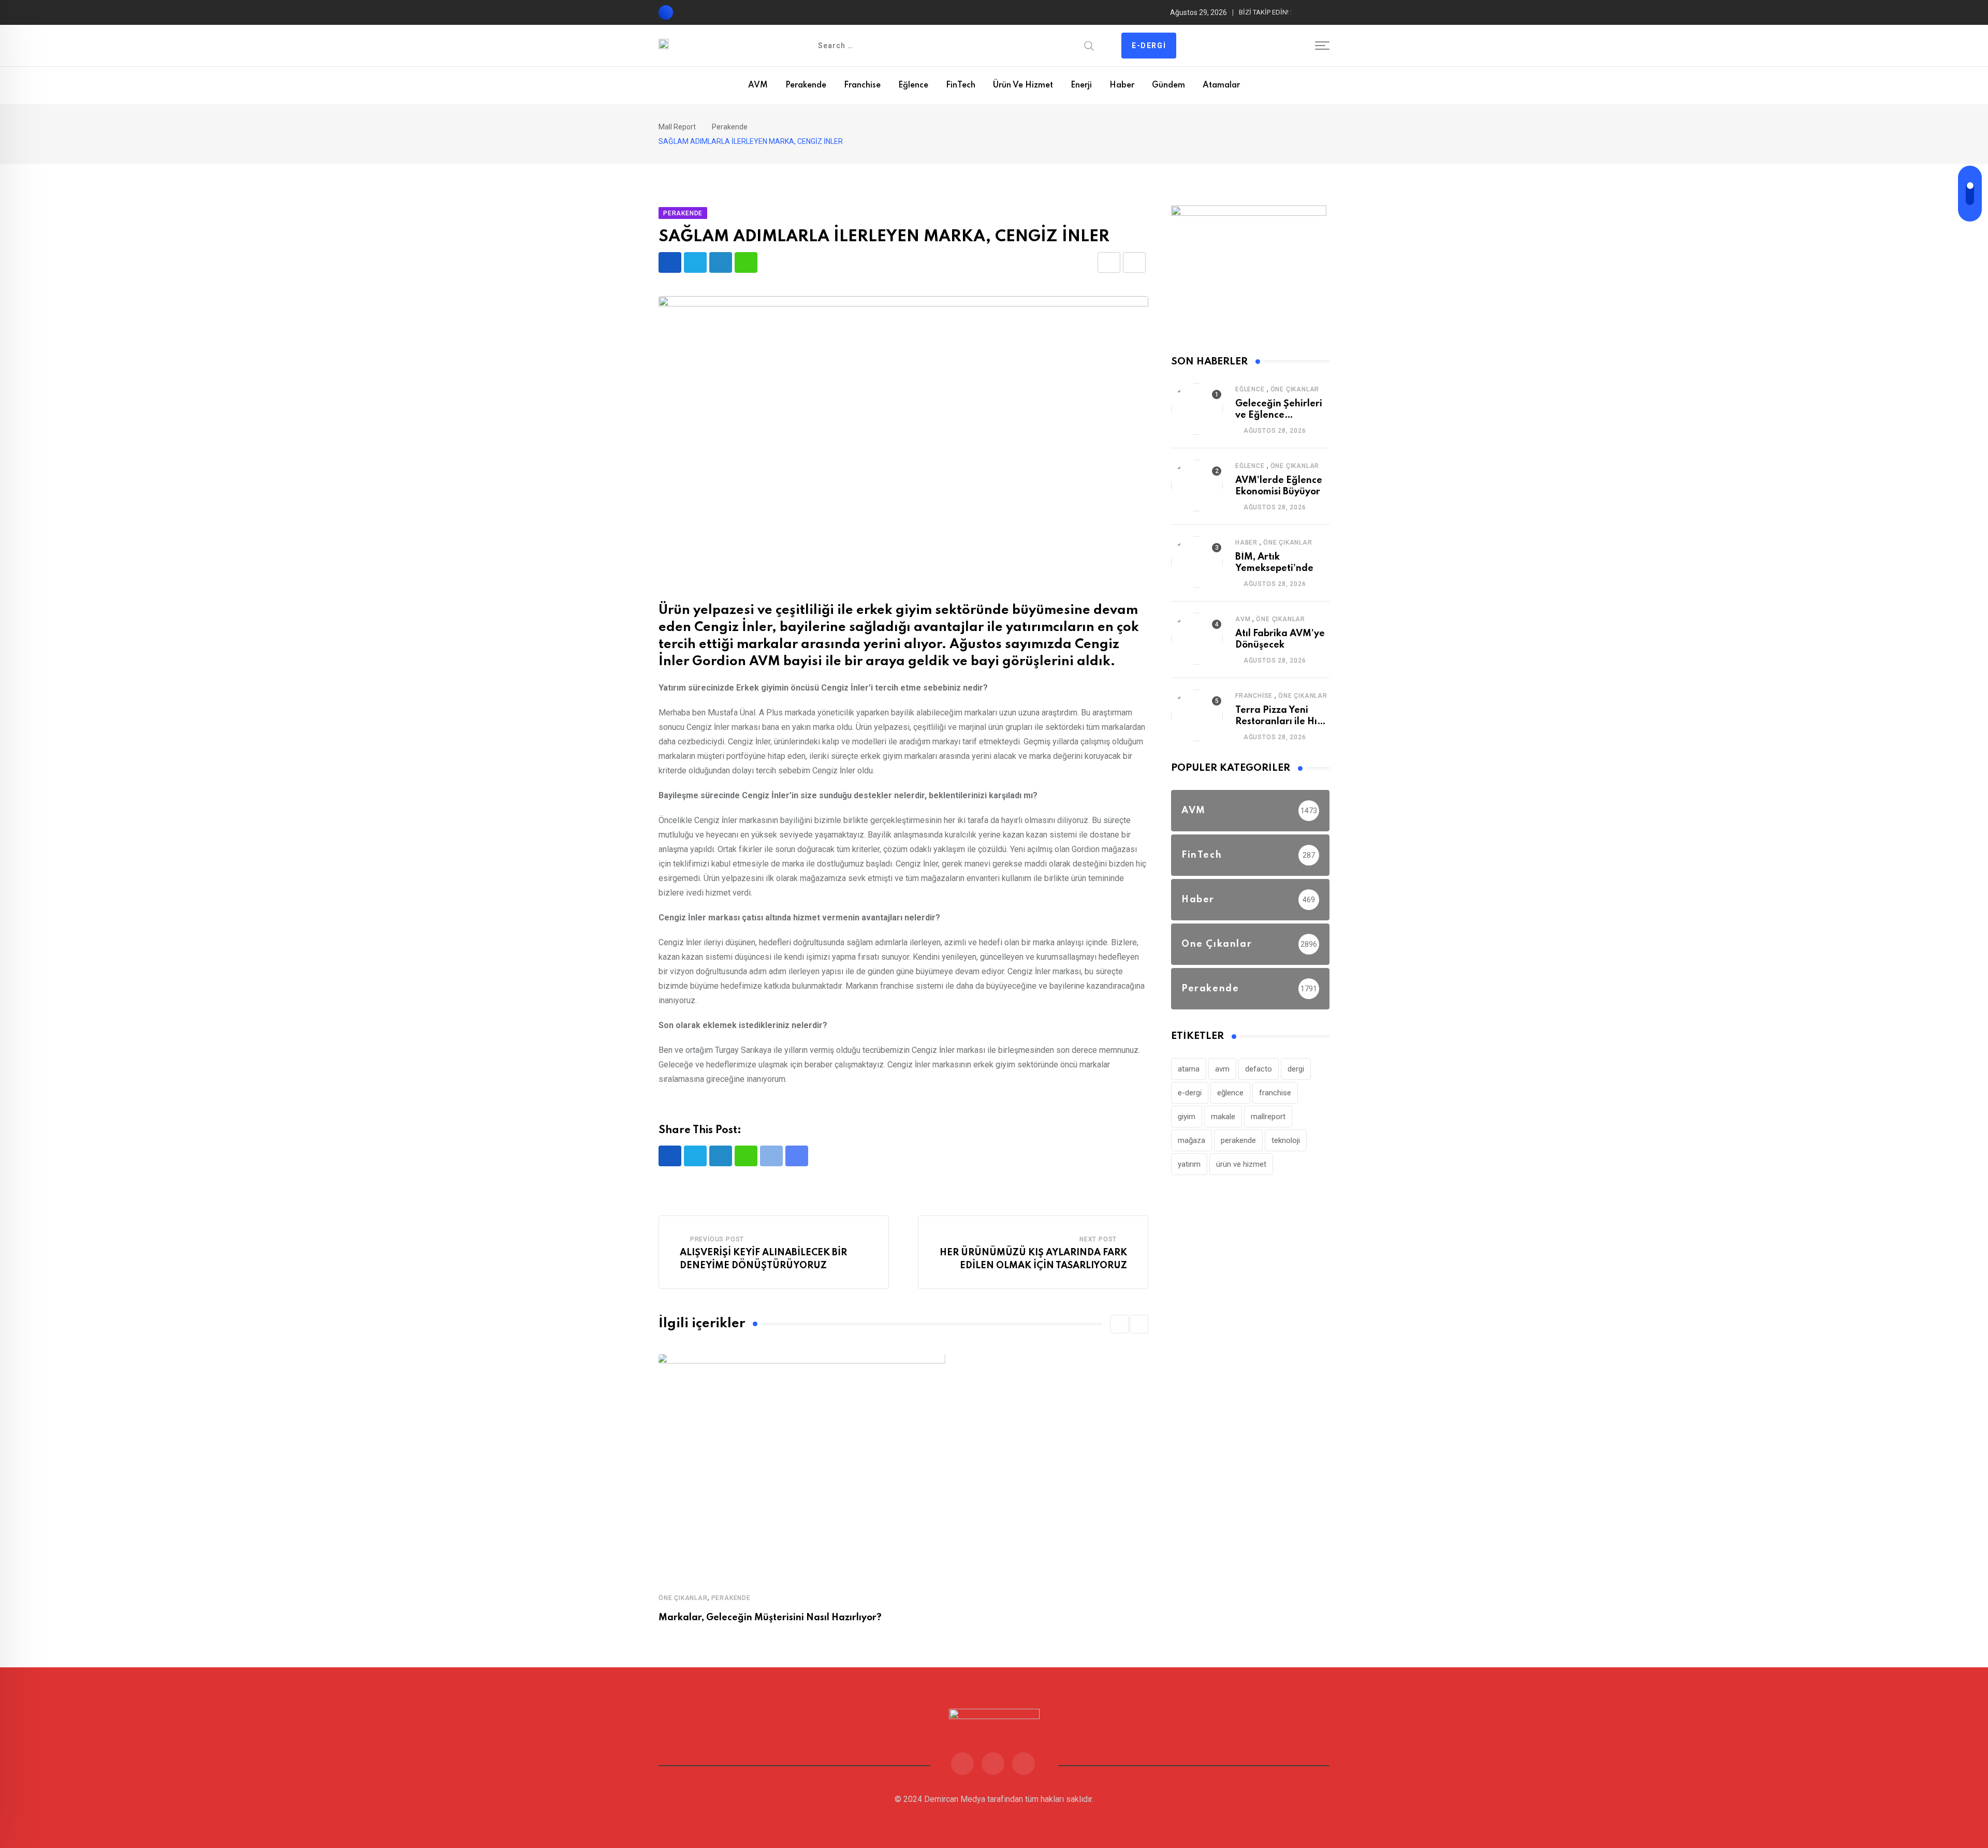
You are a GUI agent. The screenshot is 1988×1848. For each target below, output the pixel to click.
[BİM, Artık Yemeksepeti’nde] (1197, 562)
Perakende (806, 85)
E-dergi (1149, 46)
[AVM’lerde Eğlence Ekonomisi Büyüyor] (1197, 486)
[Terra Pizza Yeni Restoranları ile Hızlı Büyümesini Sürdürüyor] (1197, 715)
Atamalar (1221, 85)
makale (1223, 1117)
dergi (1296, 1069)
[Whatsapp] (746, 262)
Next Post (1098, 1239)
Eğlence (913, 85)
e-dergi (1190, 1093)
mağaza (1192, 1140)
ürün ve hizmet (1241, 1164)
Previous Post (717, 1239)
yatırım (1189, 1164)
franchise (1275, 1093)
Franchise (862, 85)
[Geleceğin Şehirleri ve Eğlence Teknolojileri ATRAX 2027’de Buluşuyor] (1197, 409)
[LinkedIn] (721, 262)
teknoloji (1286, 1140)
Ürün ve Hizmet (1023, 85)
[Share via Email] (1109, 262)
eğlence (1230, 1093)
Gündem (1168, 85)
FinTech (961, 85)
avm (1222, 1069)
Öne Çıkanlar (683, 1598)
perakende (1238, 1140)
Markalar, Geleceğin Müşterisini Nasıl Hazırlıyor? (770, 1618)
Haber (1122, 85)
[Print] (1134, 262)
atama (1189, 1069)
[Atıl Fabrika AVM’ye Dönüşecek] (1197, 639)
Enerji (1081, 85)
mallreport (1268, 1117)
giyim (1187, 1117)
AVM (758, 85)
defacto (1259, 1069)
